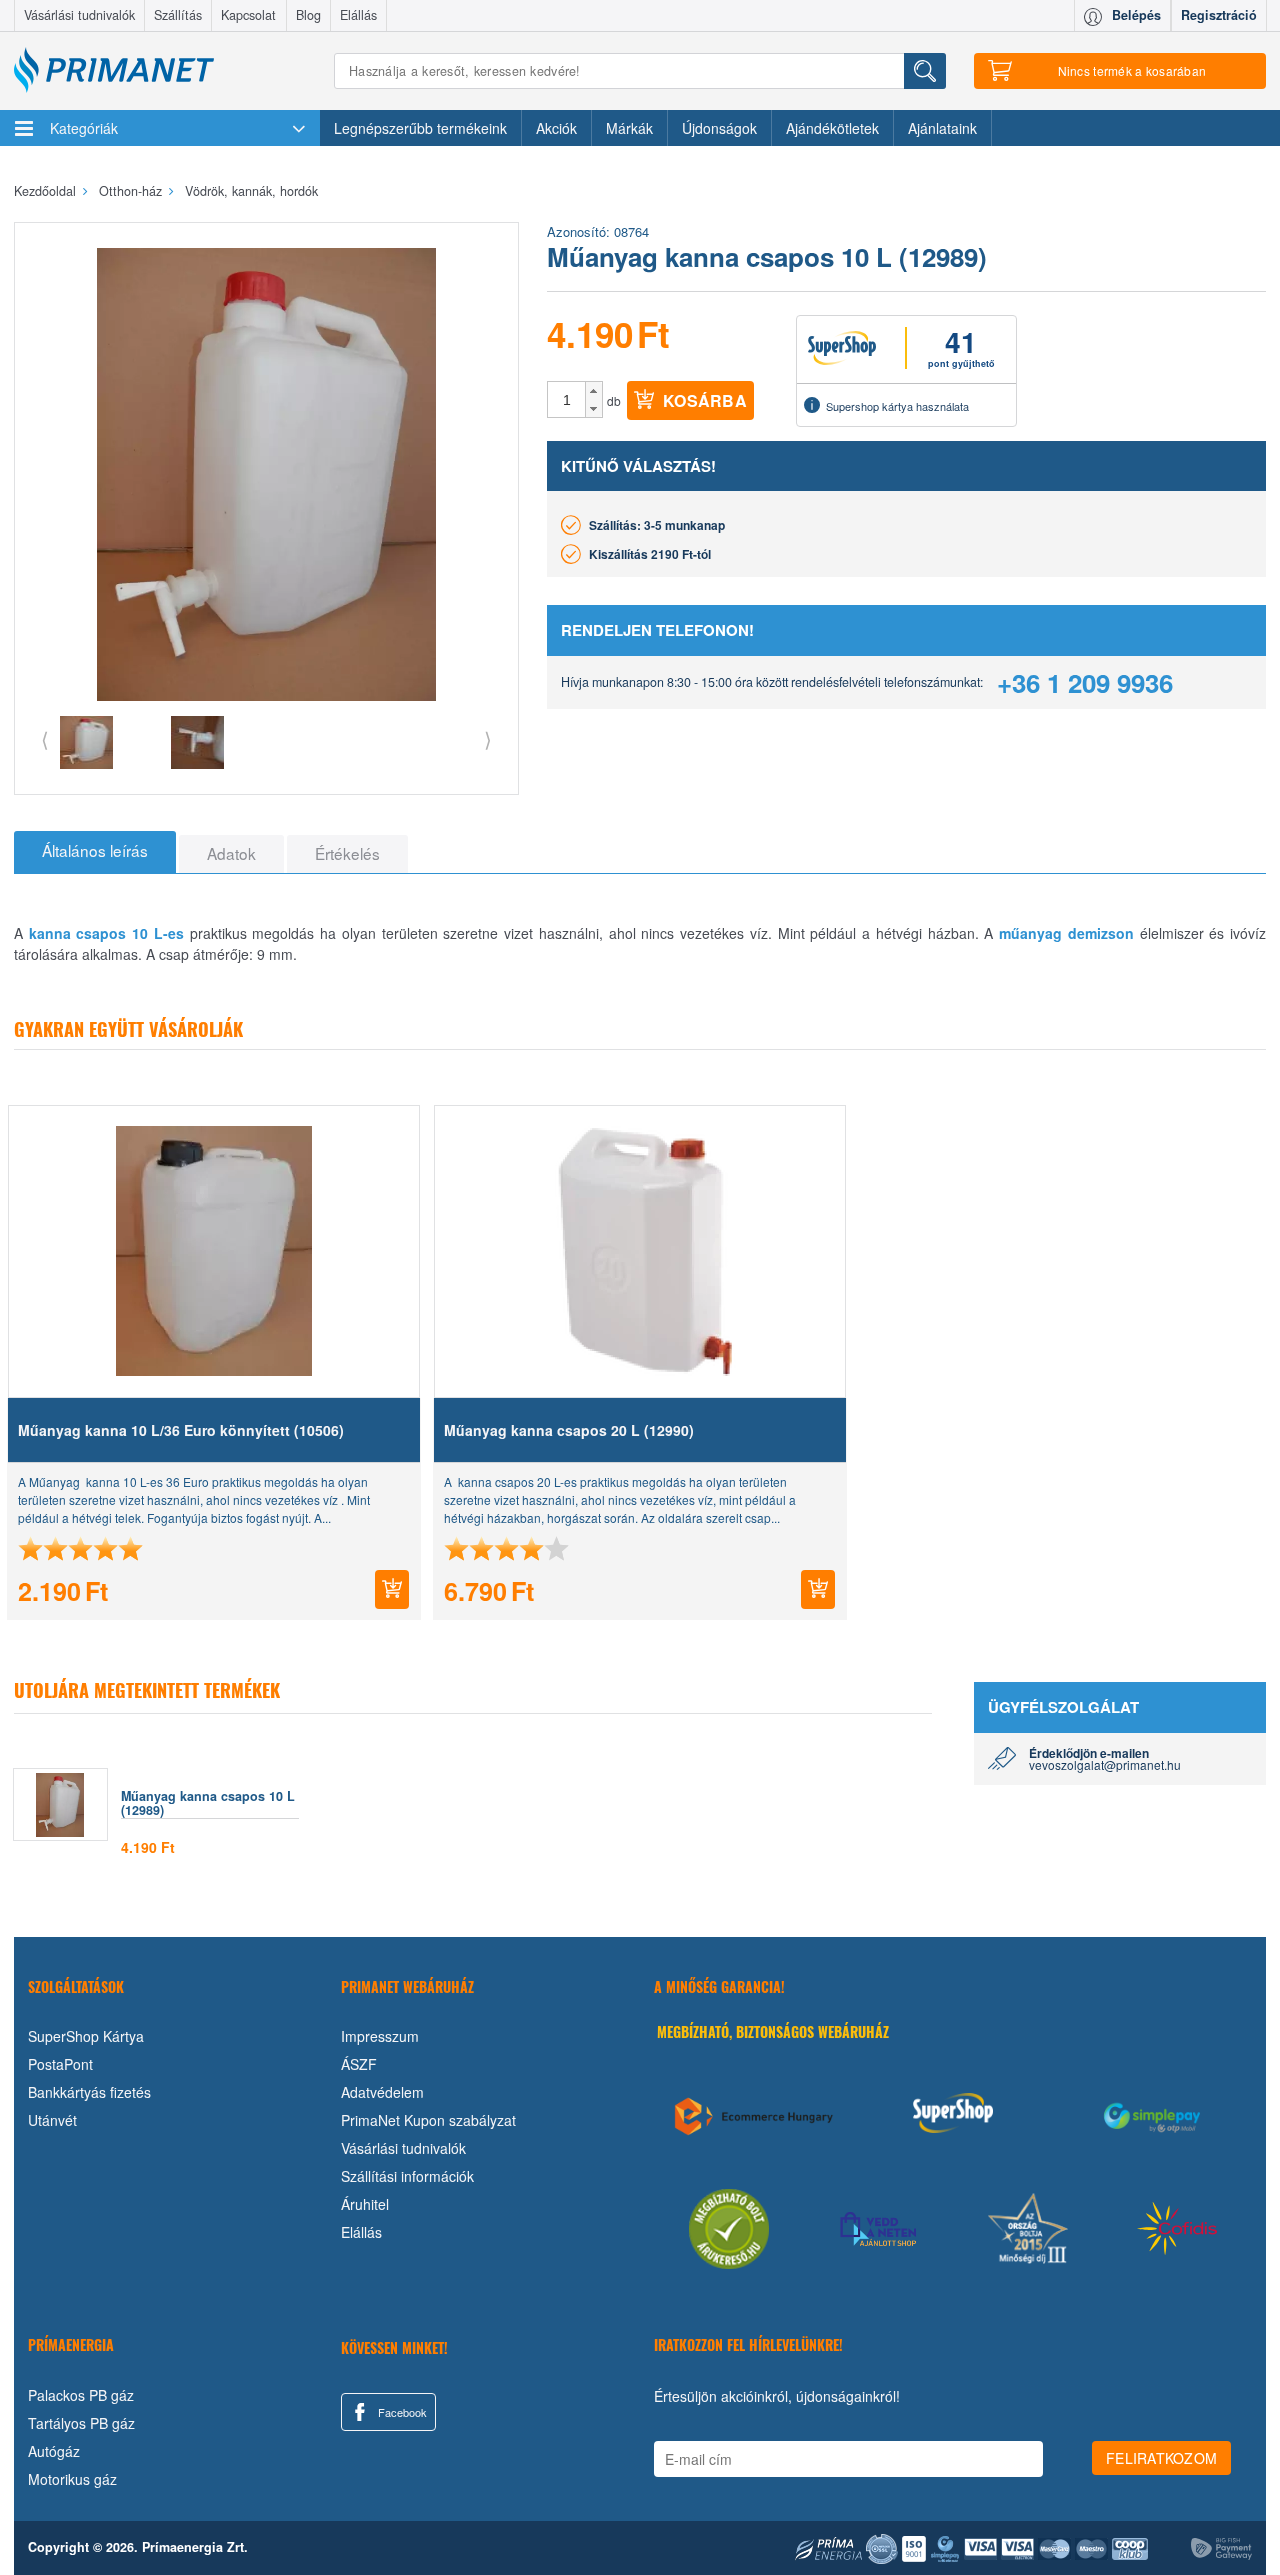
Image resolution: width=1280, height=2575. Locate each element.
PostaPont (60, 2064)
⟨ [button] (45, 738)
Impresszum (380, 2036)
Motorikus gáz (72, 2479)
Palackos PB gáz (81, 2395)
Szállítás (178, 15)
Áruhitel (365, 2204)
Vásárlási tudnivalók (79, 15)
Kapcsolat (248, 15)
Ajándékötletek (832, 128)
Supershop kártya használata (897, 406)
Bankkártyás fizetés (89, 2092)
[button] (593, 391)
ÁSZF (359, 2064)
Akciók (556, 128)
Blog (308, 15)
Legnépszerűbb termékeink (420, 128)
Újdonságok (719, 128)
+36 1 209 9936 (1085, 682)
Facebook (401, 2412)
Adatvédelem (382, 2092)
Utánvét (52, 2120)
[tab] (95, 852)
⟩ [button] (488, 738)
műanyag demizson (1066, 933)
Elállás (358, 15)
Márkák (629, 128)
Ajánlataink (942, 128)
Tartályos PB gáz (81, 2423)
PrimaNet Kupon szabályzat (428, 2120)
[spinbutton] (567, 400)
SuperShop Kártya (86, 2036)
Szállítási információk (407, 2176)
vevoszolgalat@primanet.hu (1105, 1764)
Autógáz (54, 2451)
